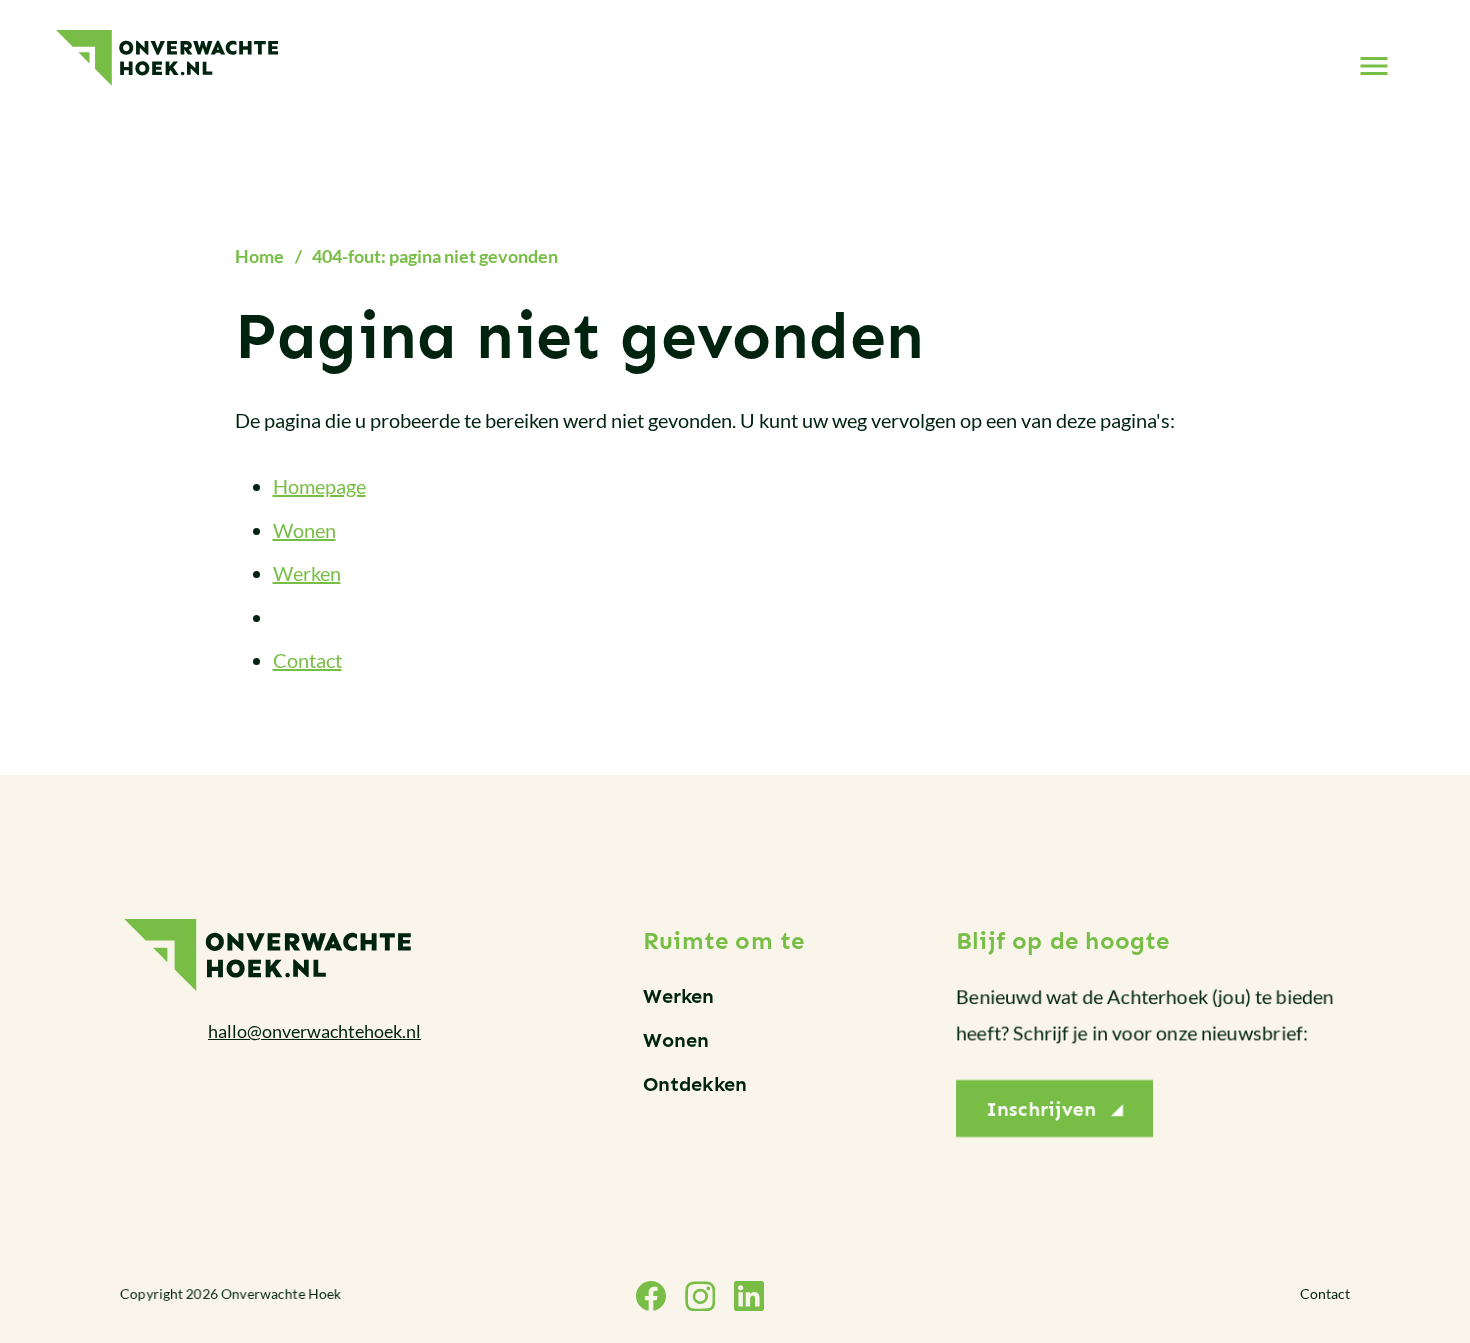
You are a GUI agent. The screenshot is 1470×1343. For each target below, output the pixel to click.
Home (259, 256)
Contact (307, 661)
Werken (307, 574)
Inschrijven (1041, 1108)
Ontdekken (695, 1084)
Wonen (304, 530)
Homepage (319, 487)
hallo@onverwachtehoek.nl (314, 1031)
